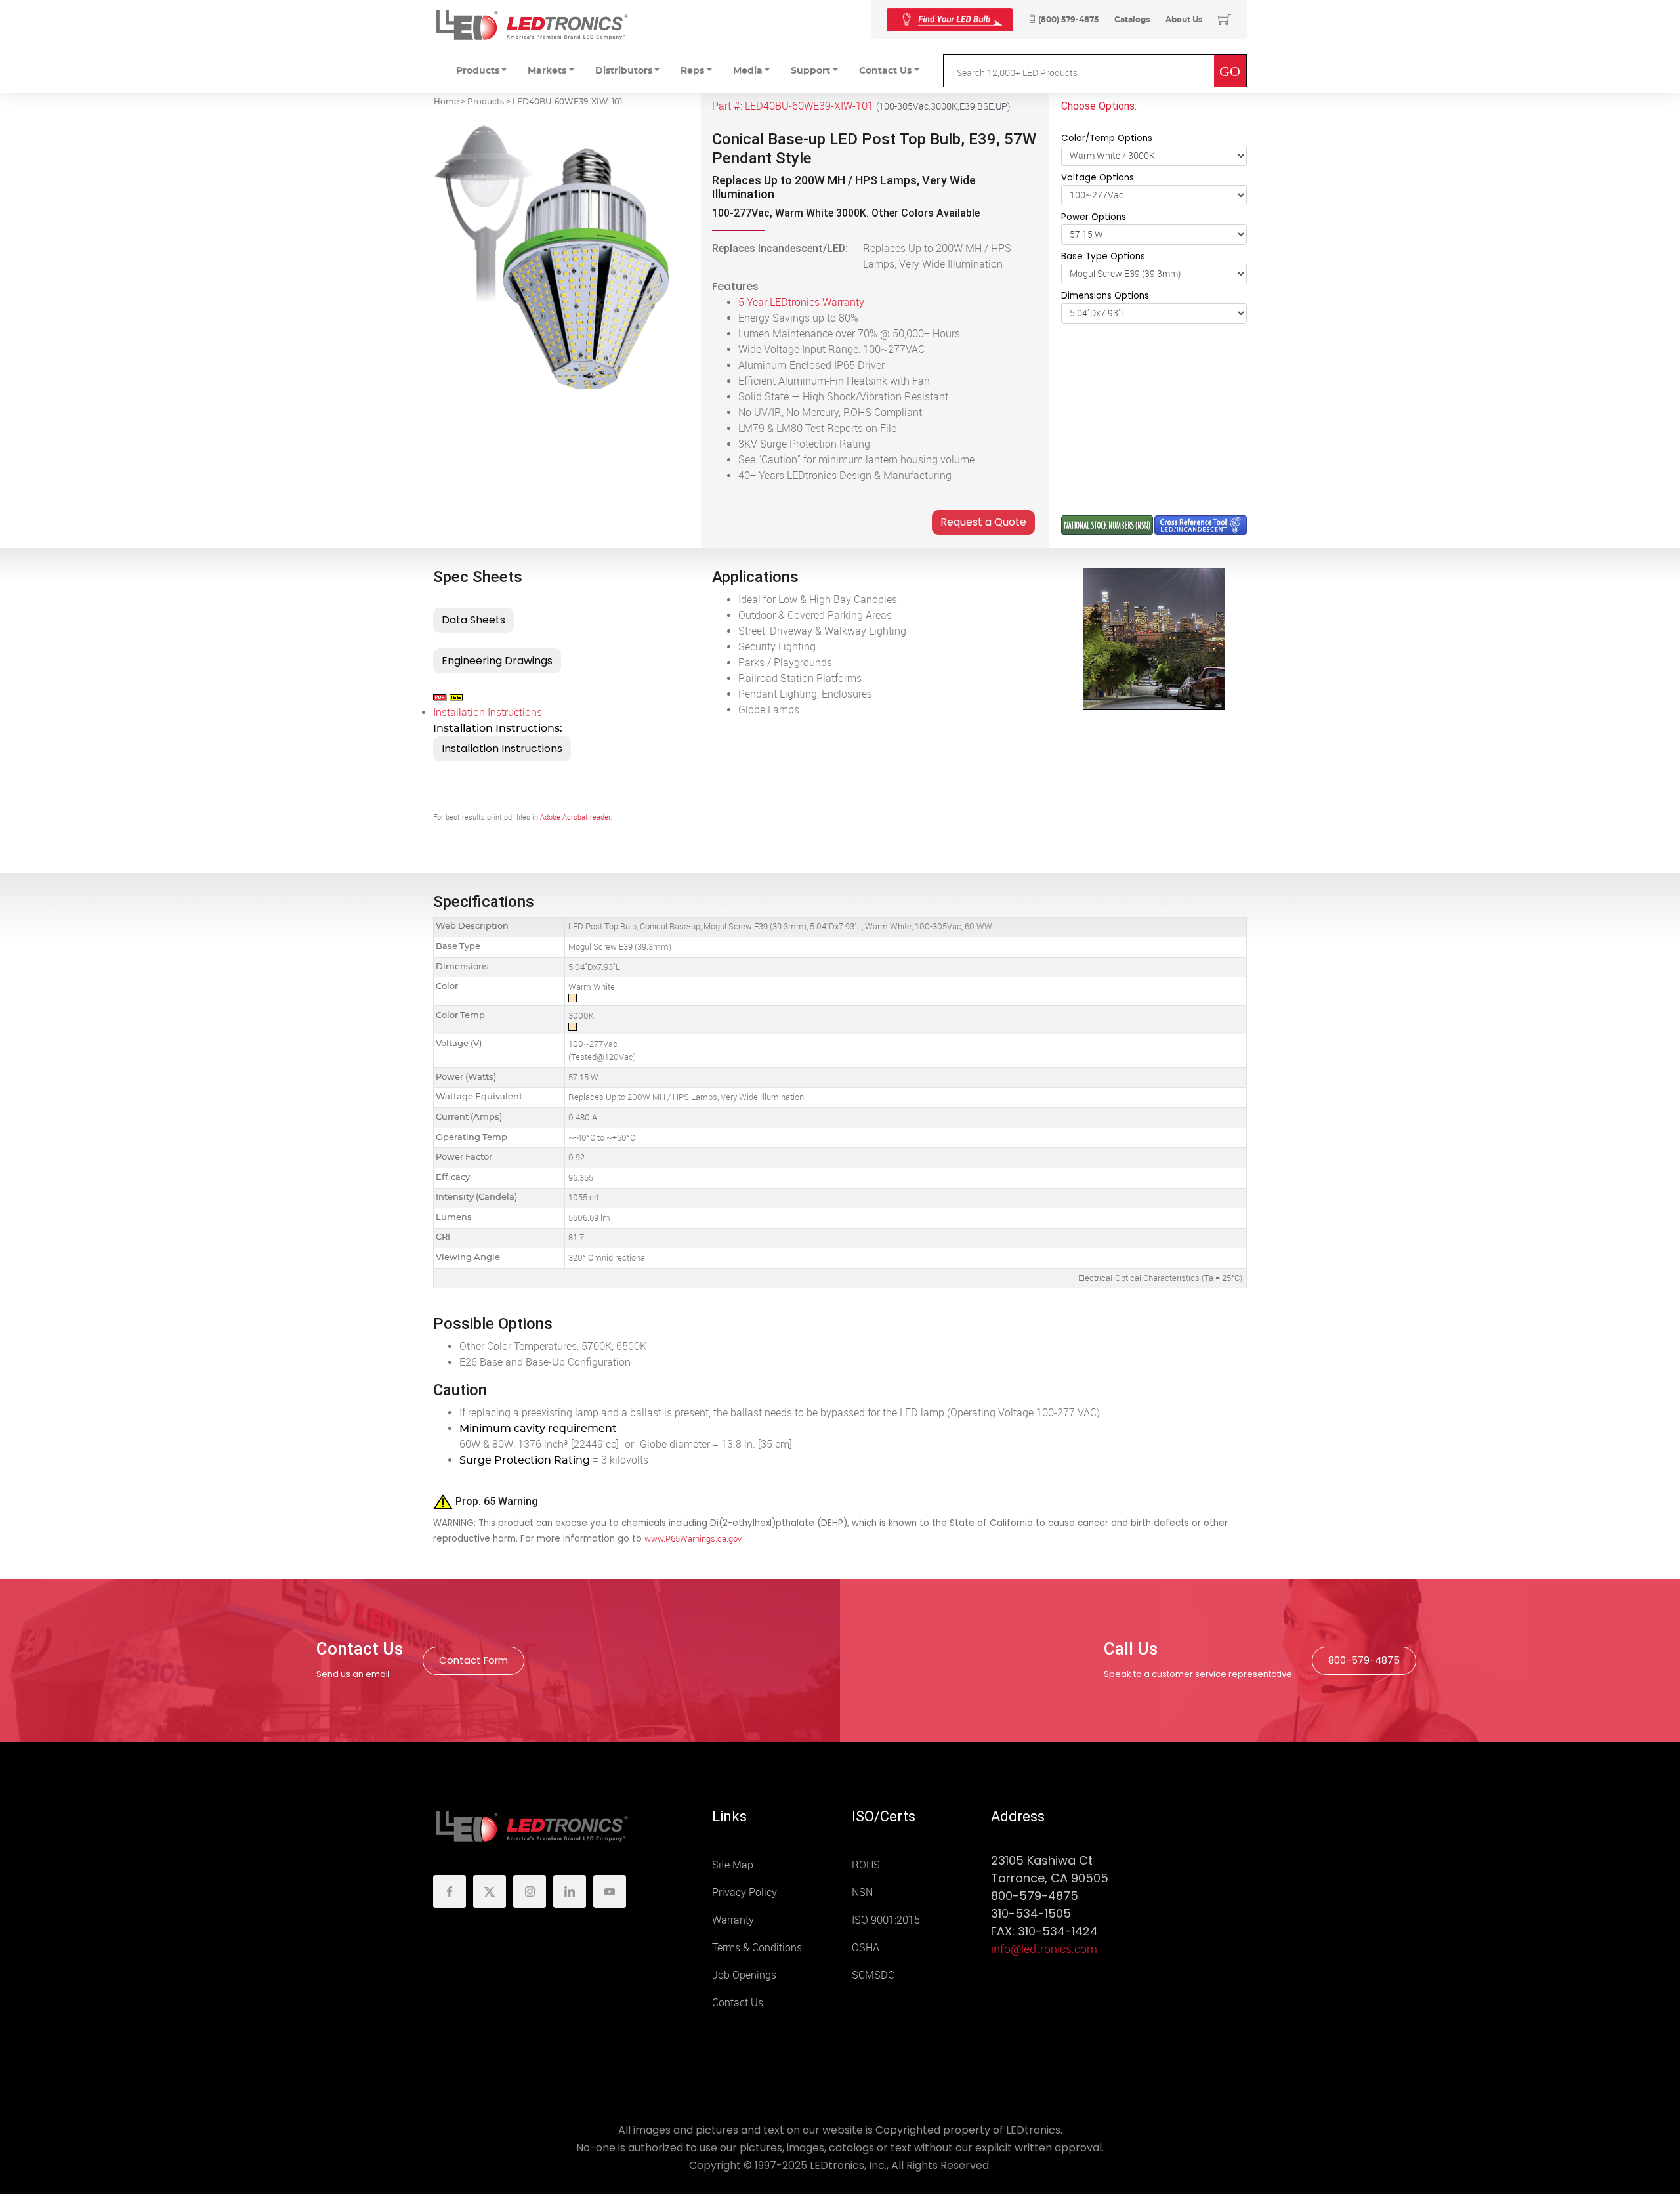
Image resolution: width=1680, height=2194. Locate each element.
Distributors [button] (624, 71)
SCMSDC (873, 1975)
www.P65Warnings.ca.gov (693, 1539)
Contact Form (473, 1660)
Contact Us (738, 2003)
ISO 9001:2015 (886, 1920)
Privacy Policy (745, 1892)
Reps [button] (692, 71)
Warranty (733, 1920)
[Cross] (950, 19)
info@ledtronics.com (1044, 1949)
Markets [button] (547, 71)
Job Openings (744, 1975)
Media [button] (748, 71)
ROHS (866, 1865)
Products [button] (478, 71)
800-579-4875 (1364, 1660)
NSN (862, 1892)
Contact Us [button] (885, 71)
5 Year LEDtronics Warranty (801, 302)
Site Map (733, 1865)
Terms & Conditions (757, 1948)
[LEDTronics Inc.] (532, 25)
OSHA (866, 1948)
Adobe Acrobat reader (575, 817)
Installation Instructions (488, 712)
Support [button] (810, 71)
